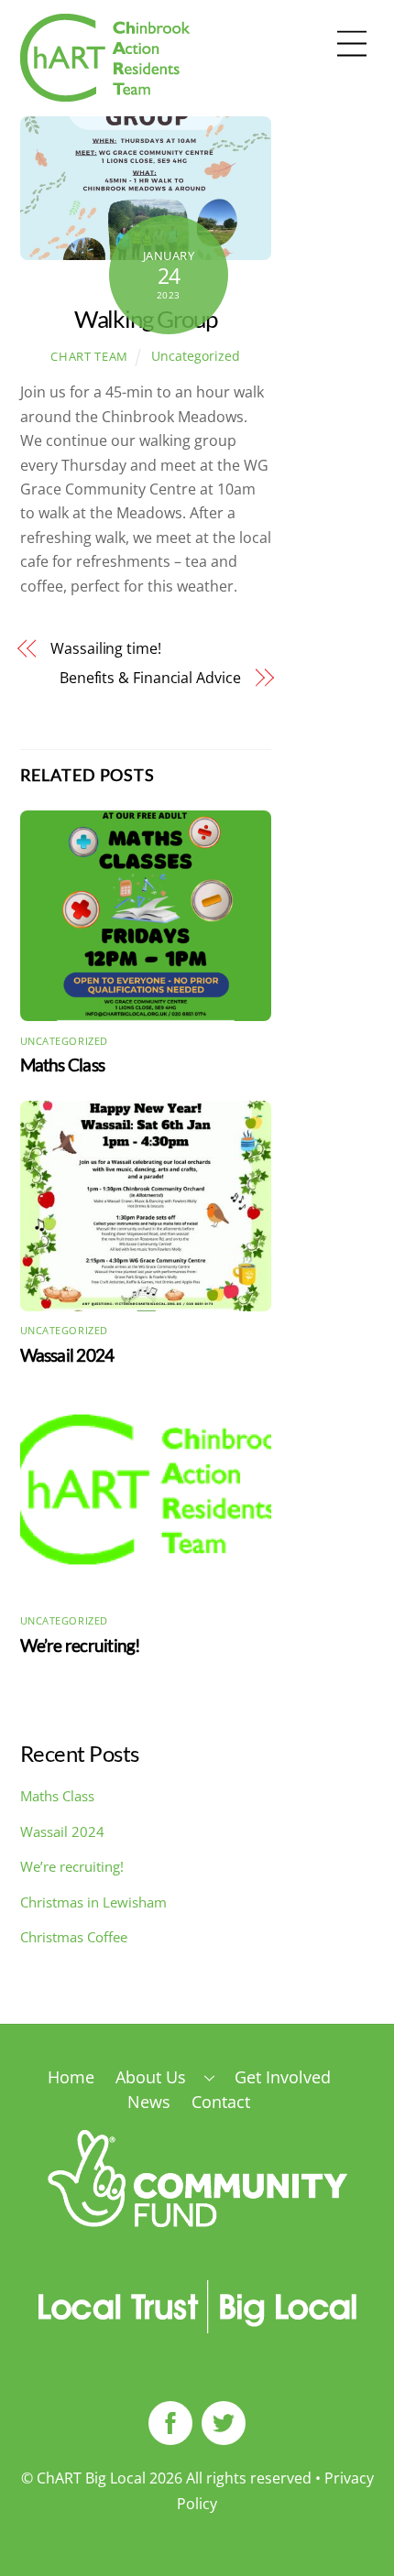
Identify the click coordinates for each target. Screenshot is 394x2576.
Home (71, 2077)
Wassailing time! (106, 648)
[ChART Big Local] (105, 93)
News (149, 2102)
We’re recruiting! (81, 1645)
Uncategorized (196, 356)
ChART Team (89, 356)
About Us (151, 2077)
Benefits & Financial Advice (150, 678)
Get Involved (283, 2077)
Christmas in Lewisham (93, 1902)
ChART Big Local (91, 2478)
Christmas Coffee (74, 1937)
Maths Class (63, 1065)
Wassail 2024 (67, 1355)
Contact (221, 2102)
